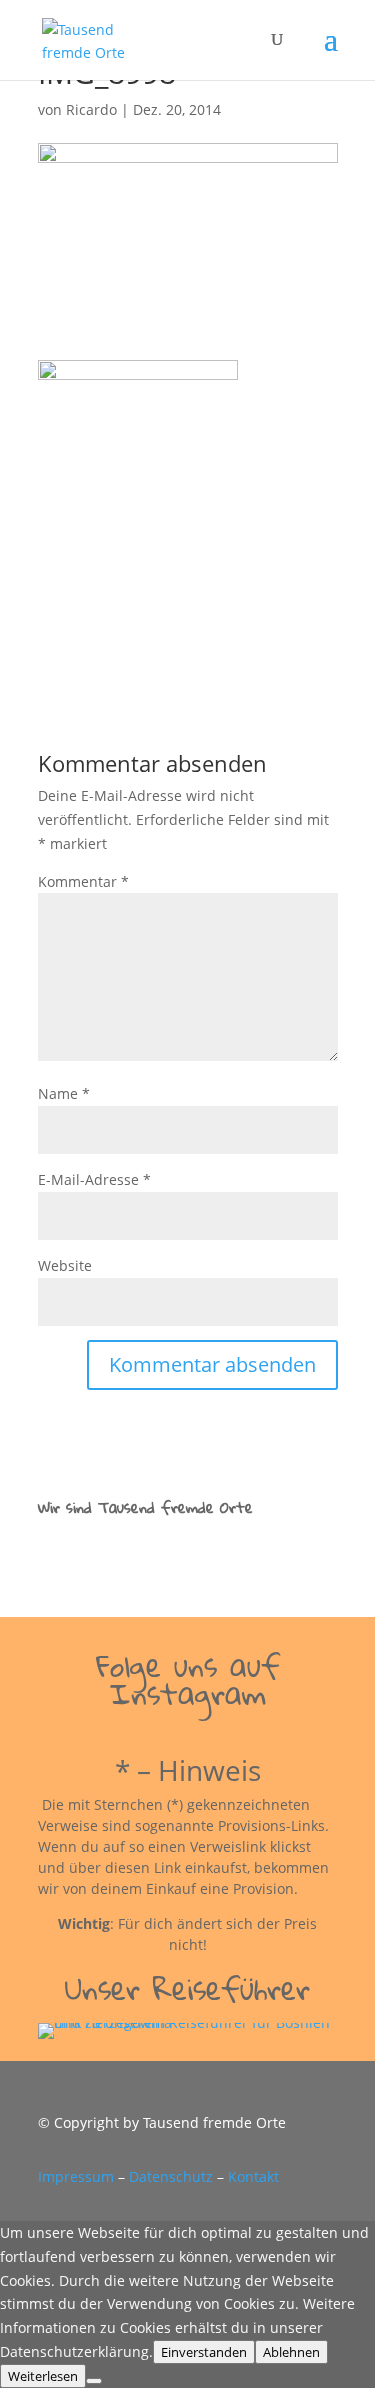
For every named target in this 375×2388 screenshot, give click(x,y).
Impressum (76, 2176)
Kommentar (83, 881)
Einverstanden (204, 2352)
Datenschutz (171, 2176)
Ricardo (91, 109)
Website (65, 1265)
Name (64, 1093)
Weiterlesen (43, 2376)
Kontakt (253, 2176)
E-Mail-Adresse (94, 1179)
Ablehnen (291, 2352)
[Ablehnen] (94, 2381)
